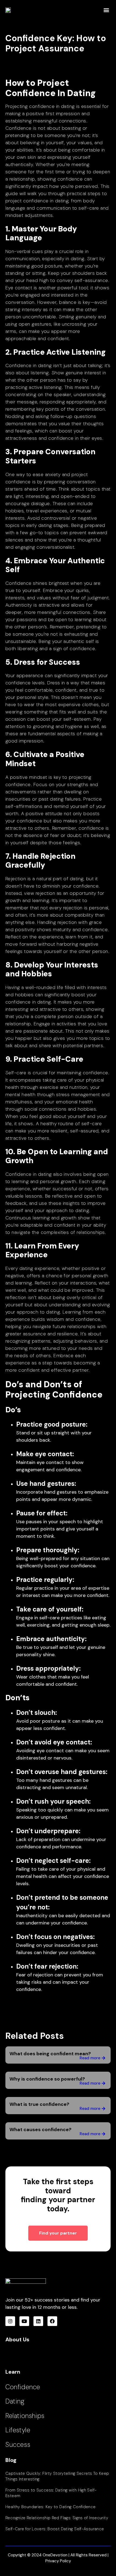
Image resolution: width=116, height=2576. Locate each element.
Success (18, 2445)
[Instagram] (10, 2321)
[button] (106, 10)
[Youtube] (24, 2321)
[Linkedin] (38, 2321)
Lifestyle (18, 2430)
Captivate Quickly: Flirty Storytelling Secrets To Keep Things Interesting (57, 2476)
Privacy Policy (58, 2561)
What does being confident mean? (50, 2054)
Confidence (23, 2387)
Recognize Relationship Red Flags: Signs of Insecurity (57, 2518)
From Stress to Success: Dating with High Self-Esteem (51, 2493)
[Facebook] (52, 2321)
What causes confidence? (40, 2130)
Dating (15, 2401)
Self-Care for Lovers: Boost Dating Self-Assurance (55, 2529)
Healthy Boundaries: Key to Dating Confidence (51, 2507)
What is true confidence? (39, 2104)
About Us (17, 2339)
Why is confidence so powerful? (47, 2079)
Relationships (25, 2416)
